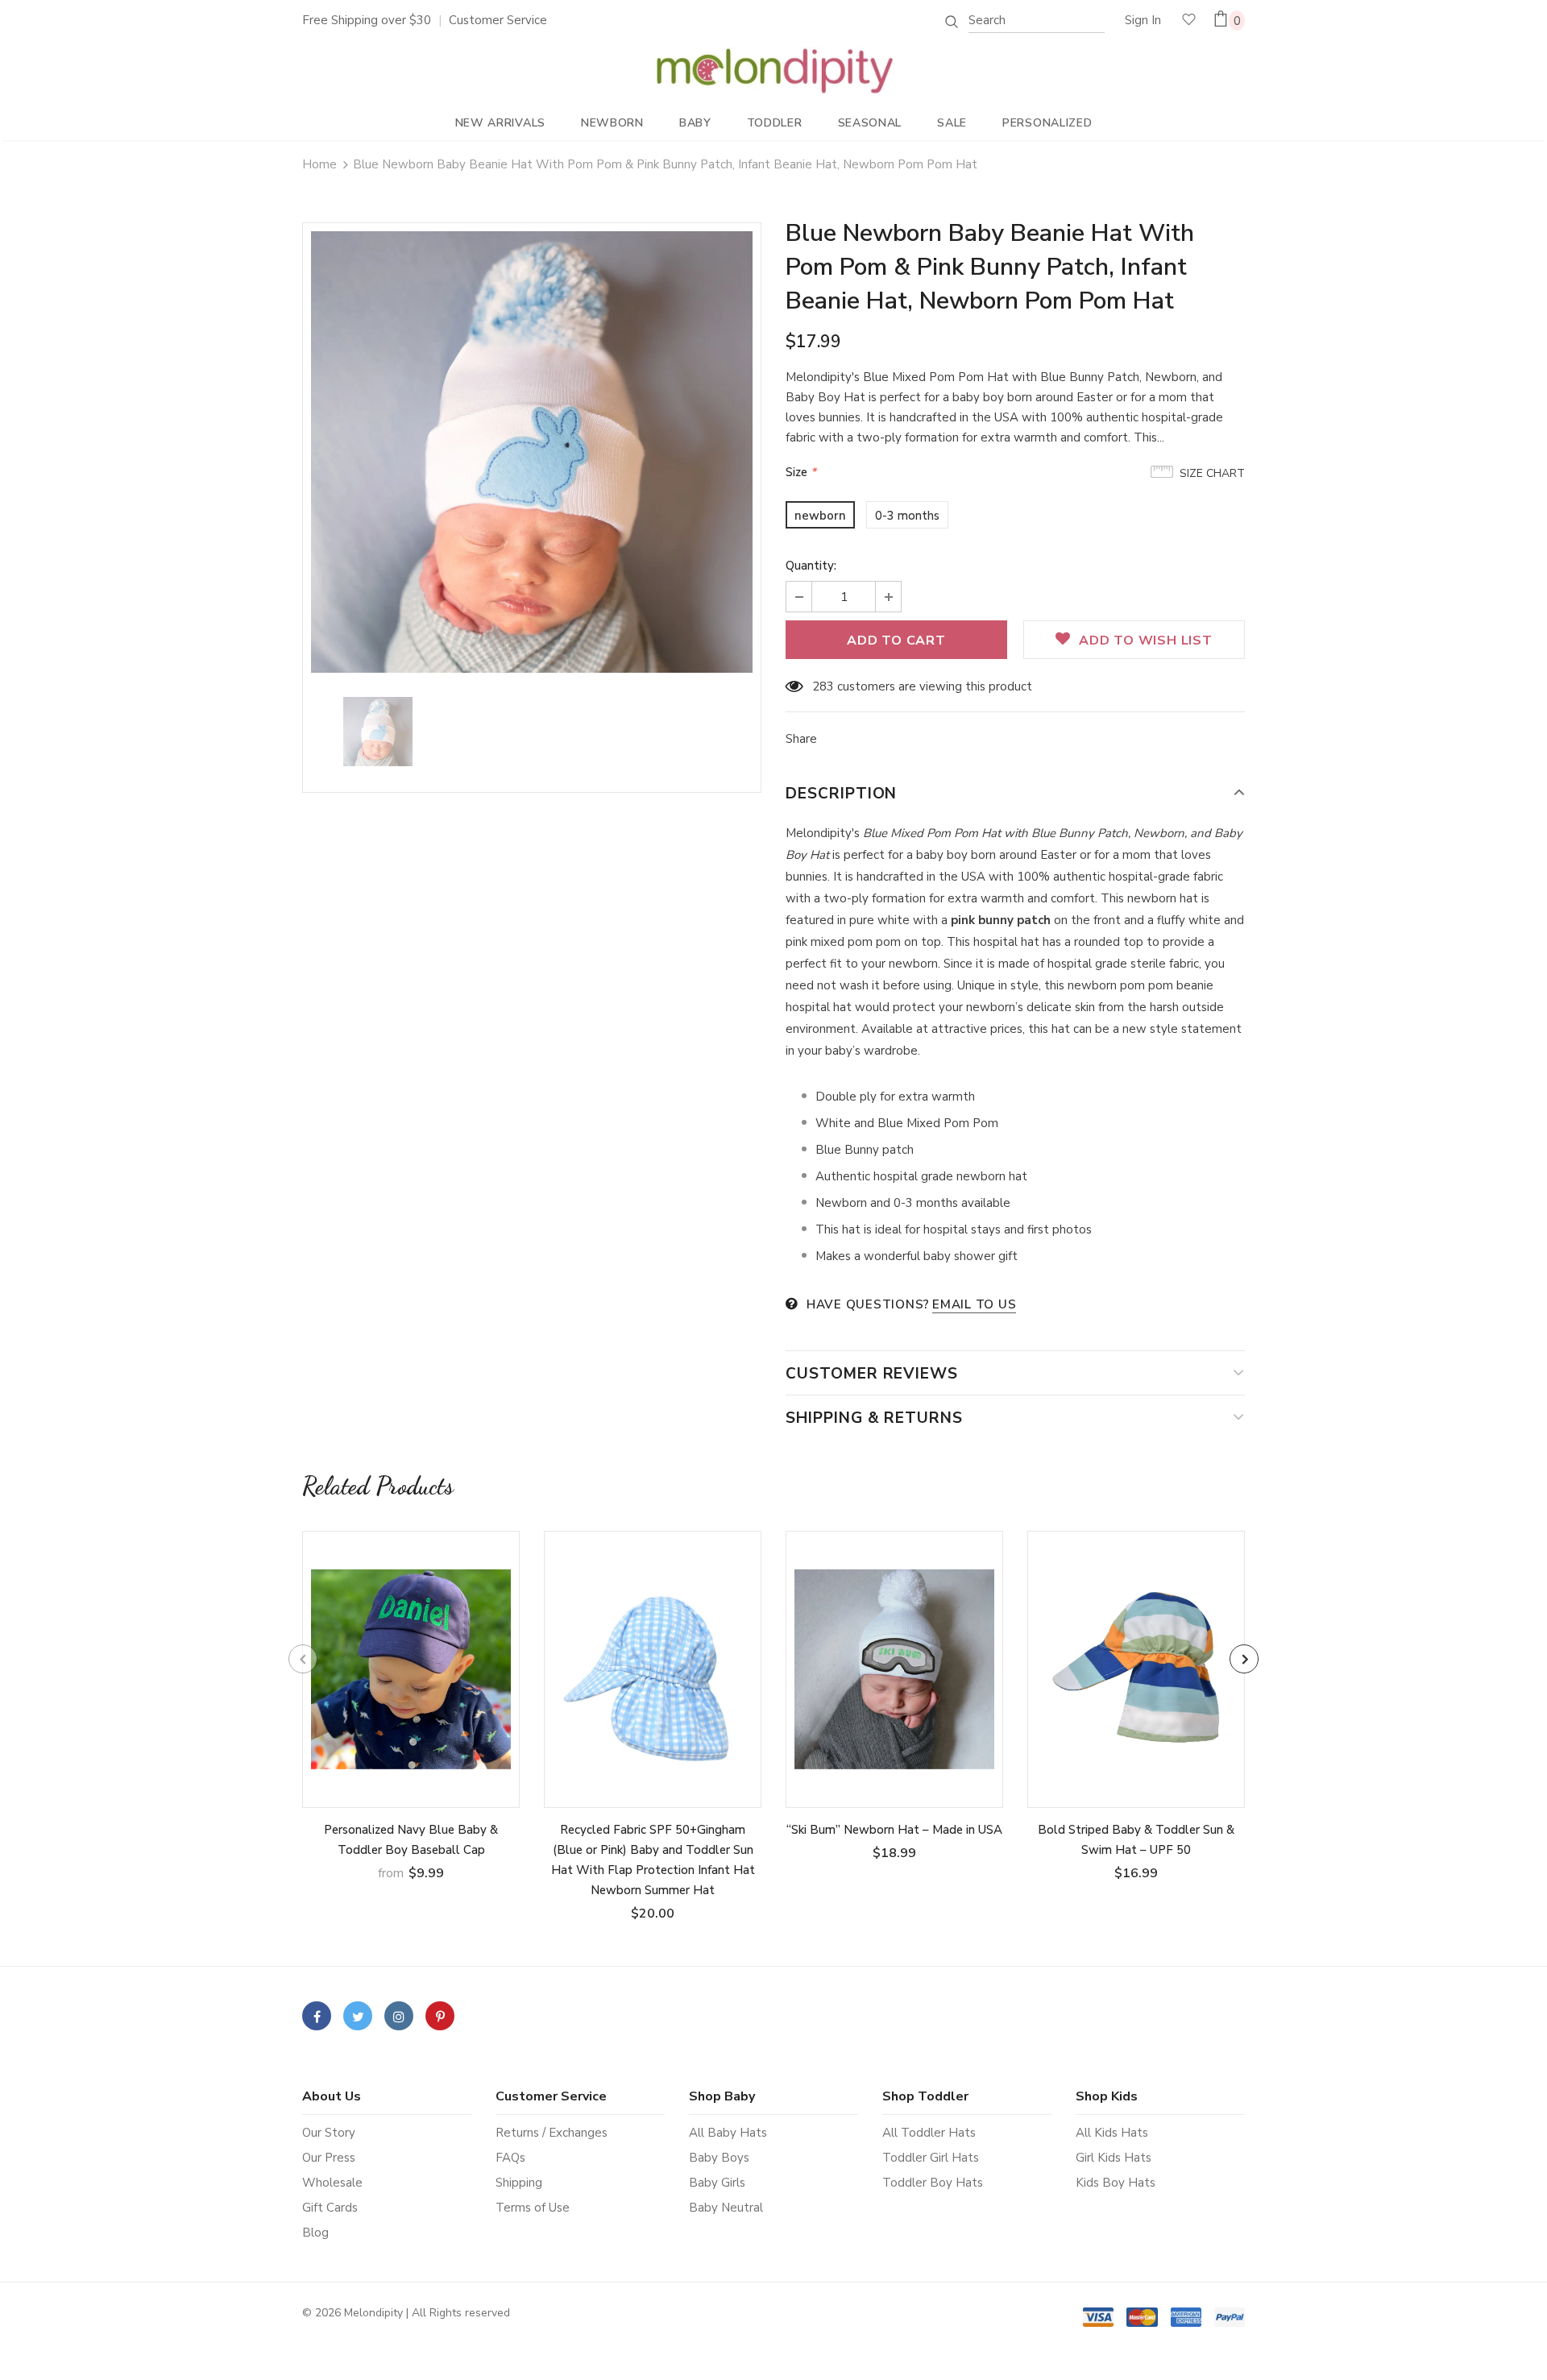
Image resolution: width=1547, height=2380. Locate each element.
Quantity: (811, 566)
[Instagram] (399, 2016)
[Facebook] (317, 2016)
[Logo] (774, 71)
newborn (820, 516)
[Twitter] (358, 2016)
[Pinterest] (440, 2016)
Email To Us (974, 1304)
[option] (532, 452)
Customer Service (498, 20)
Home (319, 164)
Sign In (1143, 20)
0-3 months (907, 516)
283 (823, 686)
